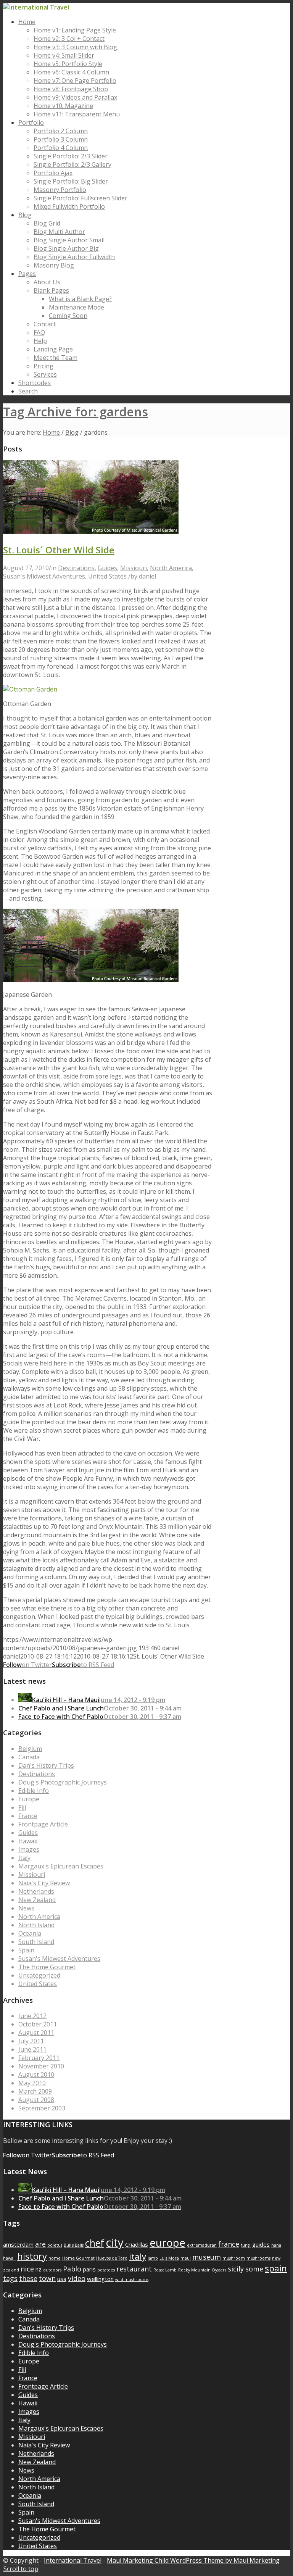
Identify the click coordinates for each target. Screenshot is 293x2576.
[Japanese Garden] (91, 532)
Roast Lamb (165, 2270)
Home (51, 432)
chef (95, 2243)
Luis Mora (169, 2258)
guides (261, 2244)
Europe (29, 1799)
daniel (147, 576)
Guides (107, 568)
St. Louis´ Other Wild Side (59, 550)
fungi (246, 2245)
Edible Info (34, 1791)
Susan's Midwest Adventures (44, 576)
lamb (153, 2258)
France (28, 1816)
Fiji (22, 1807)
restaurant (134, 2269)
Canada (29, 1757)
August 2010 (36, 2075)
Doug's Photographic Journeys (63, 1782)
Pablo (72, 2269)
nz (39, 2269)
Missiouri (134, 568)
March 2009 (35, 2091)
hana (276, 2245)
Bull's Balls (74, 2245)
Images (29, 1849)
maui (186, 2258)
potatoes (106, 2270)
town (47, 2278)
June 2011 (32, 2049)
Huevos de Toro (112, 2258)
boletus (55, 2245)
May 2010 (32, 2083)
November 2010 (41, 2066)
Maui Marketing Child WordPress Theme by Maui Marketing (193, 2560)
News (26, 1908)
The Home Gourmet (47, 1967)
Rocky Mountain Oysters (202, 2270)
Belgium (30, 1749)
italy (138, 2256)
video (77, 2278)
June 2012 (32, 2016)
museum (207, 2257)
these (28, 2278)
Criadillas (137, 2244)
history (32, 2256)
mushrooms (258, 2258)
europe (167, 2243)
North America (171, 568)
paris (89, 2269)
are (40, 2244)
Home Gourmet (78, 2258)
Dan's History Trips (46, 1765)
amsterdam (18, 2244)
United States (107, 576)
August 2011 (36, 2033)
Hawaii (28, 1841)
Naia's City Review (44, 1883)
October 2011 (38, 2024)
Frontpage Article (43, 1824)
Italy (24, 1858)
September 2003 (42, 2108)
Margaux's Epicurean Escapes (61, 1866)
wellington (100, 2279)
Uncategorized (39, 1975)
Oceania (30, 1933)
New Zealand (37, 1900)
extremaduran (202, 2245)
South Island (36, 1942)
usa (62, 2279)
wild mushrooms (132, 2279)
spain (276, 2268)
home (55, 2258)
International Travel (73, 2560)
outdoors (52, 2270)
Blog (72, 432)
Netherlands (36, 1891)
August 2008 (36, 2100)
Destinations (76, 568)
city (115, 2242)
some (254, 2269)
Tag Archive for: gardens (76, 412)
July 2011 (31, 2041)
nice (27, 2269)
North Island (36, 1925)
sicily (236, 2269)
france (229, 2244)
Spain (26, 1950)
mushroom (234, 2258)
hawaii (9, 2258)
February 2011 (39, 2058)
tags (10, 2278)
